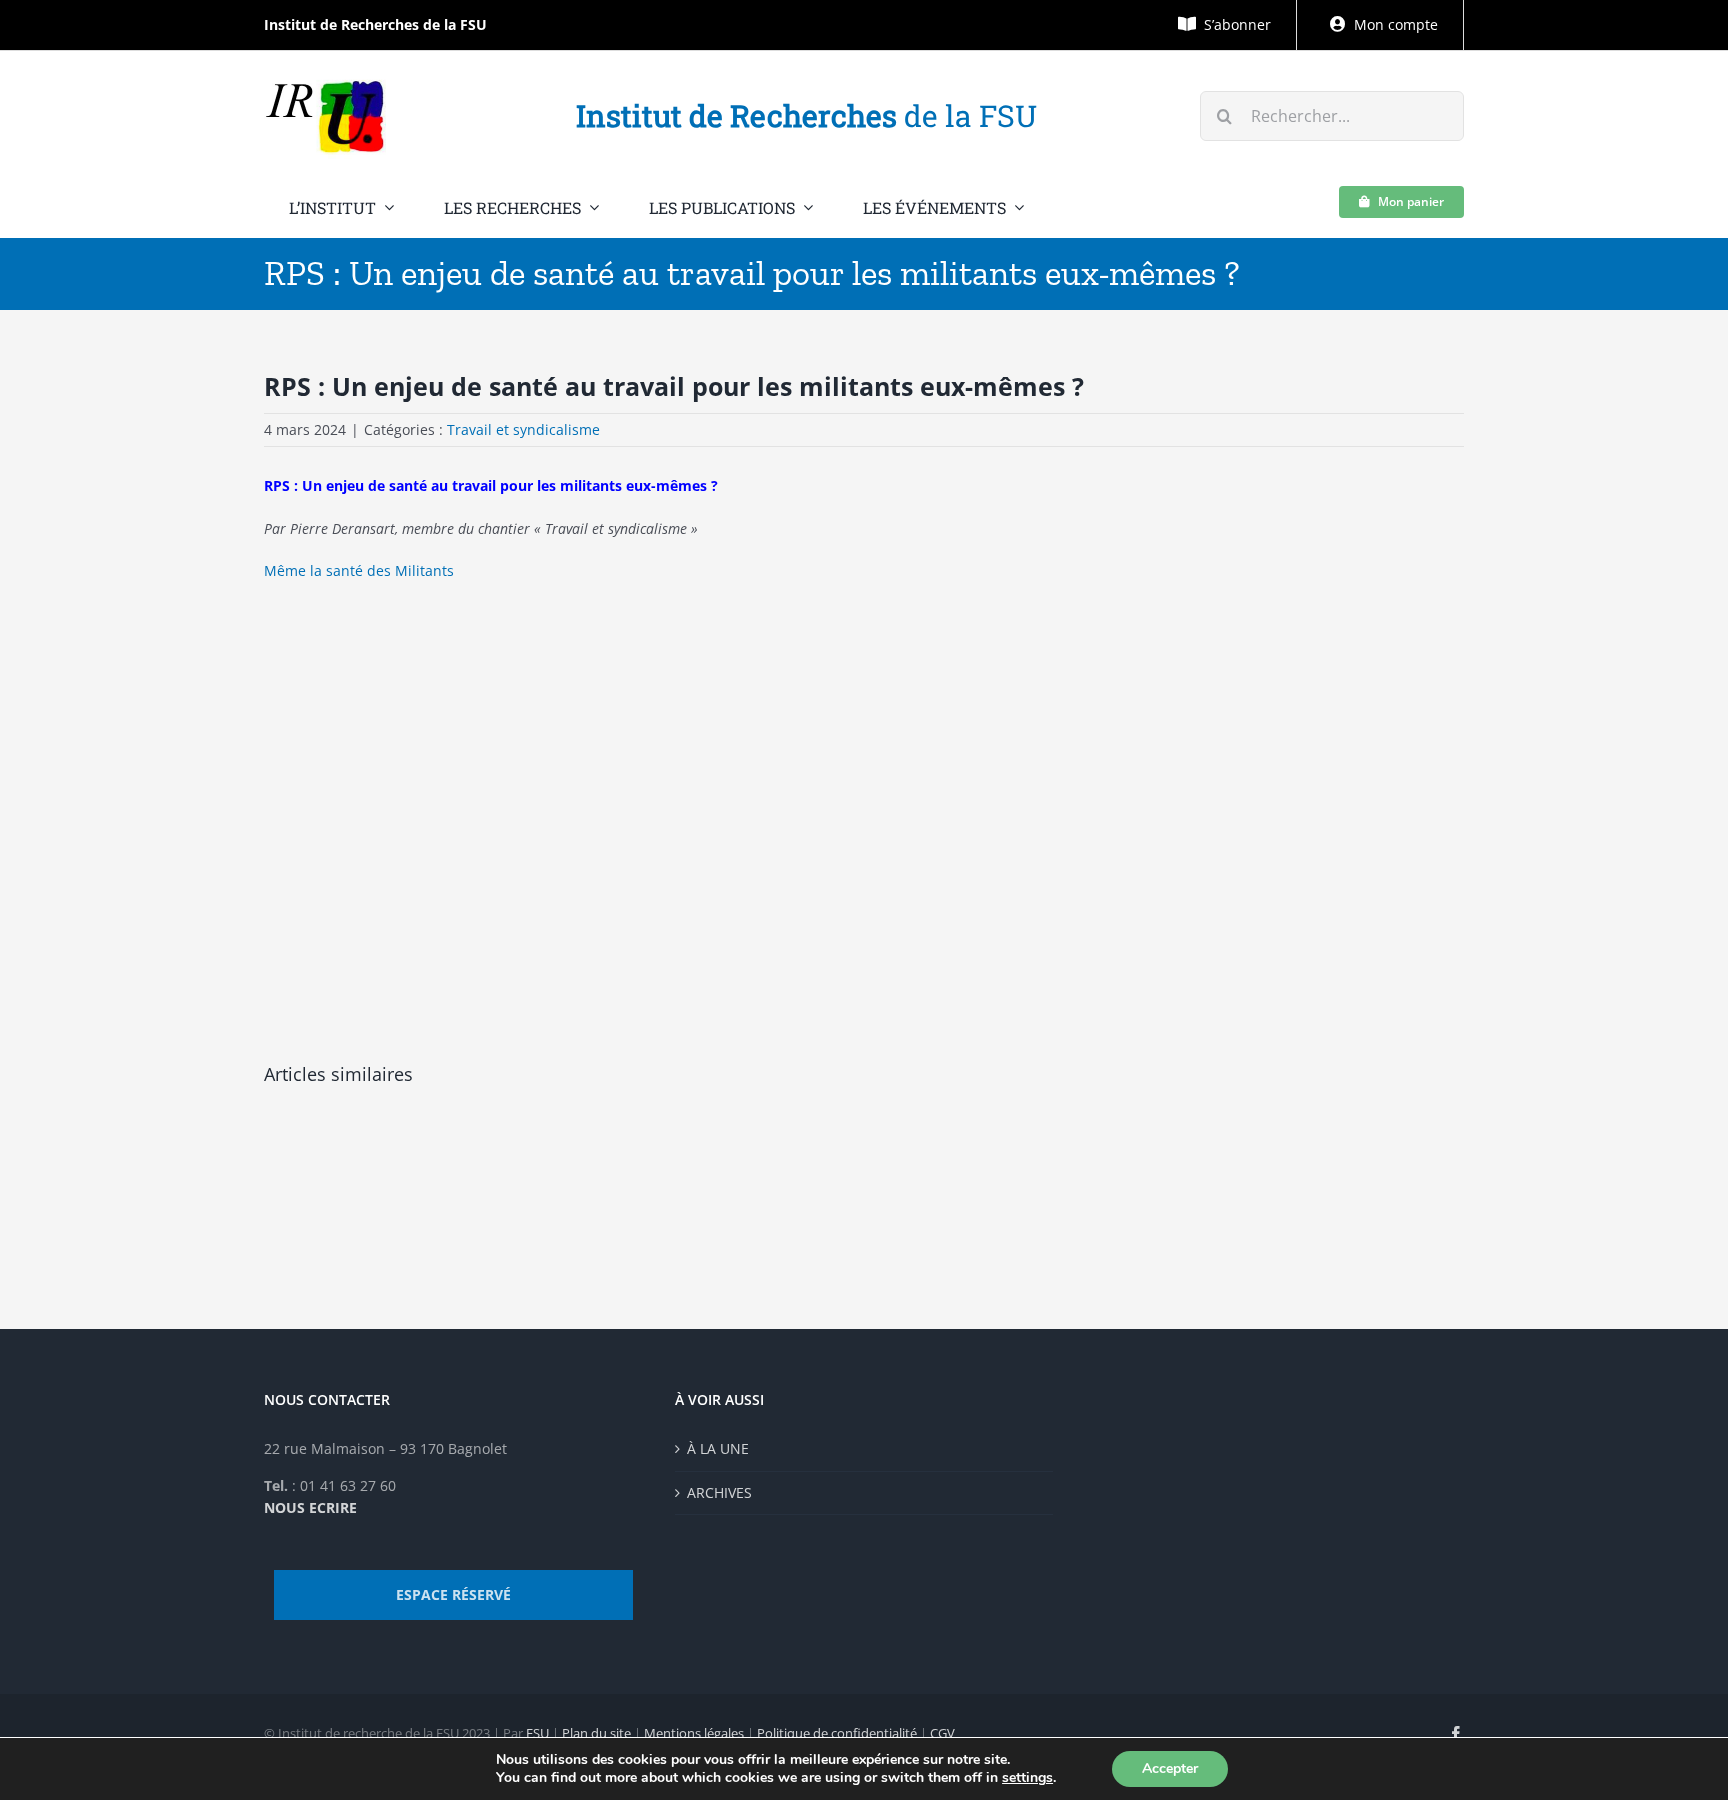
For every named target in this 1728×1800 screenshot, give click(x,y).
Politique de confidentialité (837, 1733)
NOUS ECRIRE (310, 1507)
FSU (537, 1733)
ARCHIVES (719, 1492)
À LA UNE (718, 1448)
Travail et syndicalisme (523, 429)
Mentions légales (694, 1733)
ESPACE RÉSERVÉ (453, 1594)
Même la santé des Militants (359, 570)
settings (1027, 1778)
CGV (942, 1733)
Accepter (1170, 1768)
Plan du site (596, 1733)
